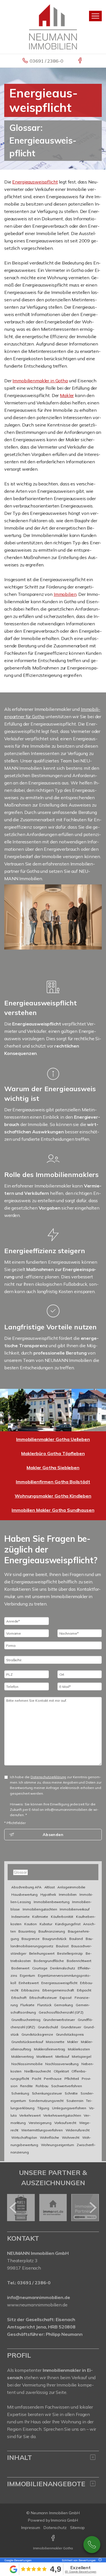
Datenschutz (55, 2528)
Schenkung (20, 2093)
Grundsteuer (71, 2027)
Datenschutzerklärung (48, 1777)
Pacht (36, 2079)
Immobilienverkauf (75, 1909)
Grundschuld (48, 2027)
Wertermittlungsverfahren (42, 2130)
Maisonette (55, 2042)
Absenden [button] (53, 1835)
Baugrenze (31, 1939)
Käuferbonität (62, 1917)
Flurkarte (27, 2005)
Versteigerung (40, 2123)
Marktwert (45, 2056)
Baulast (62, 1946)
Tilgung (43, 2108)
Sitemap (77, 2528)
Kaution (31, 1924)
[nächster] (93, 2208)
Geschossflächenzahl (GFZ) (61, 2012)
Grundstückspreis (70, 2034)
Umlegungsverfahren (69, 2108)
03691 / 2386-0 (46, 61)
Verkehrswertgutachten (62, 2115)
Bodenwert (20, 1968)
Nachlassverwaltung (62, 2064)
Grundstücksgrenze (37, 2034)
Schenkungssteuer (47, 2093)
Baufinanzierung (52, 1931)
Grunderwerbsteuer (59, 2020)
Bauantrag (27, 1931)
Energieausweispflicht (35, 182)
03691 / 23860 (92, 2545)
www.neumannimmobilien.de (37, 2305)
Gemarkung (63, 2005)
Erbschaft (19, 1998)
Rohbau (42, 2086)
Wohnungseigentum (58, 2145)
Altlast (50, 1887)
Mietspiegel (81, 2056)
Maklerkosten (79, 2049)
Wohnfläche (50, 2137)
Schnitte (71, 2093)
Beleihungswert (42, 1953)
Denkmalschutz (62, 1968)
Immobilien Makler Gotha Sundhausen (53, 1510)
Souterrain (75, 2101)
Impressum (31, 2528)
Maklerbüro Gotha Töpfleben (53, 1453)
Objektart (61, 2071)
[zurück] (13, 2208)
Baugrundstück (54, 1939)
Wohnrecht (71, 2137)
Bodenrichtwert (79, 1961)
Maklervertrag (22, 2056)
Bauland (76, 1939)
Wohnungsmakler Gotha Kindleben (53, 1496)
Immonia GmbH (64, 2520)
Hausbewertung (24, 1894)
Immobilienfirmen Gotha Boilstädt (53, 1482)
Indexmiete (20, 1917)
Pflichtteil (72, 2079)
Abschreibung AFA (26, 1887)
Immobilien (65, 594)
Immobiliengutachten (40, 1909)
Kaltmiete (40, 1917)
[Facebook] (80, 61)
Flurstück (44, 2005)
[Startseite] (53, 26)
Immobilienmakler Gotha (53, 2548)
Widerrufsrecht (78, 2130)
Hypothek (48, 1894)
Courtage (40, 1968)
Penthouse (53, 2079)
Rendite (26, 2086)
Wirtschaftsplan (24, 2137)
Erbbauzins (30, 1990)
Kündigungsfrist (68, 1924)
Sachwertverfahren (67, 2086)
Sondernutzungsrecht (46, 2101)
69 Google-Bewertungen (81, 2572)
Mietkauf (62, 2056)
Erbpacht (84, 1990)
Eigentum (27, 1975)
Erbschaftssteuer (43, 1998)
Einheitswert (29, 1983)
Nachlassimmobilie (27, 2064)
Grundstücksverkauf (27, 2042)
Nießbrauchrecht (38, 2071)
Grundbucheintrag (26, 2020)
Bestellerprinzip (70, 1953)
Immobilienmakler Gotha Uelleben (53, 1439)
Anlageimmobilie (71, 1887)
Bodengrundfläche (49, 1961)
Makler (67, 395)
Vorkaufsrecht (65, 2123)
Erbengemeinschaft (58, 1990)
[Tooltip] (99, 2560)
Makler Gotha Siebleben (53, 1468)
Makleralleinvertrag (49, 2049)
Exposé (66, 1998)
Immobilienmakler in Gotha (40, 381)
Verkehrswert (30, 2115)
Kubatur (46, 1924)
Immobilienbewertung (51, 1902)
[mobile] (95, 16)
